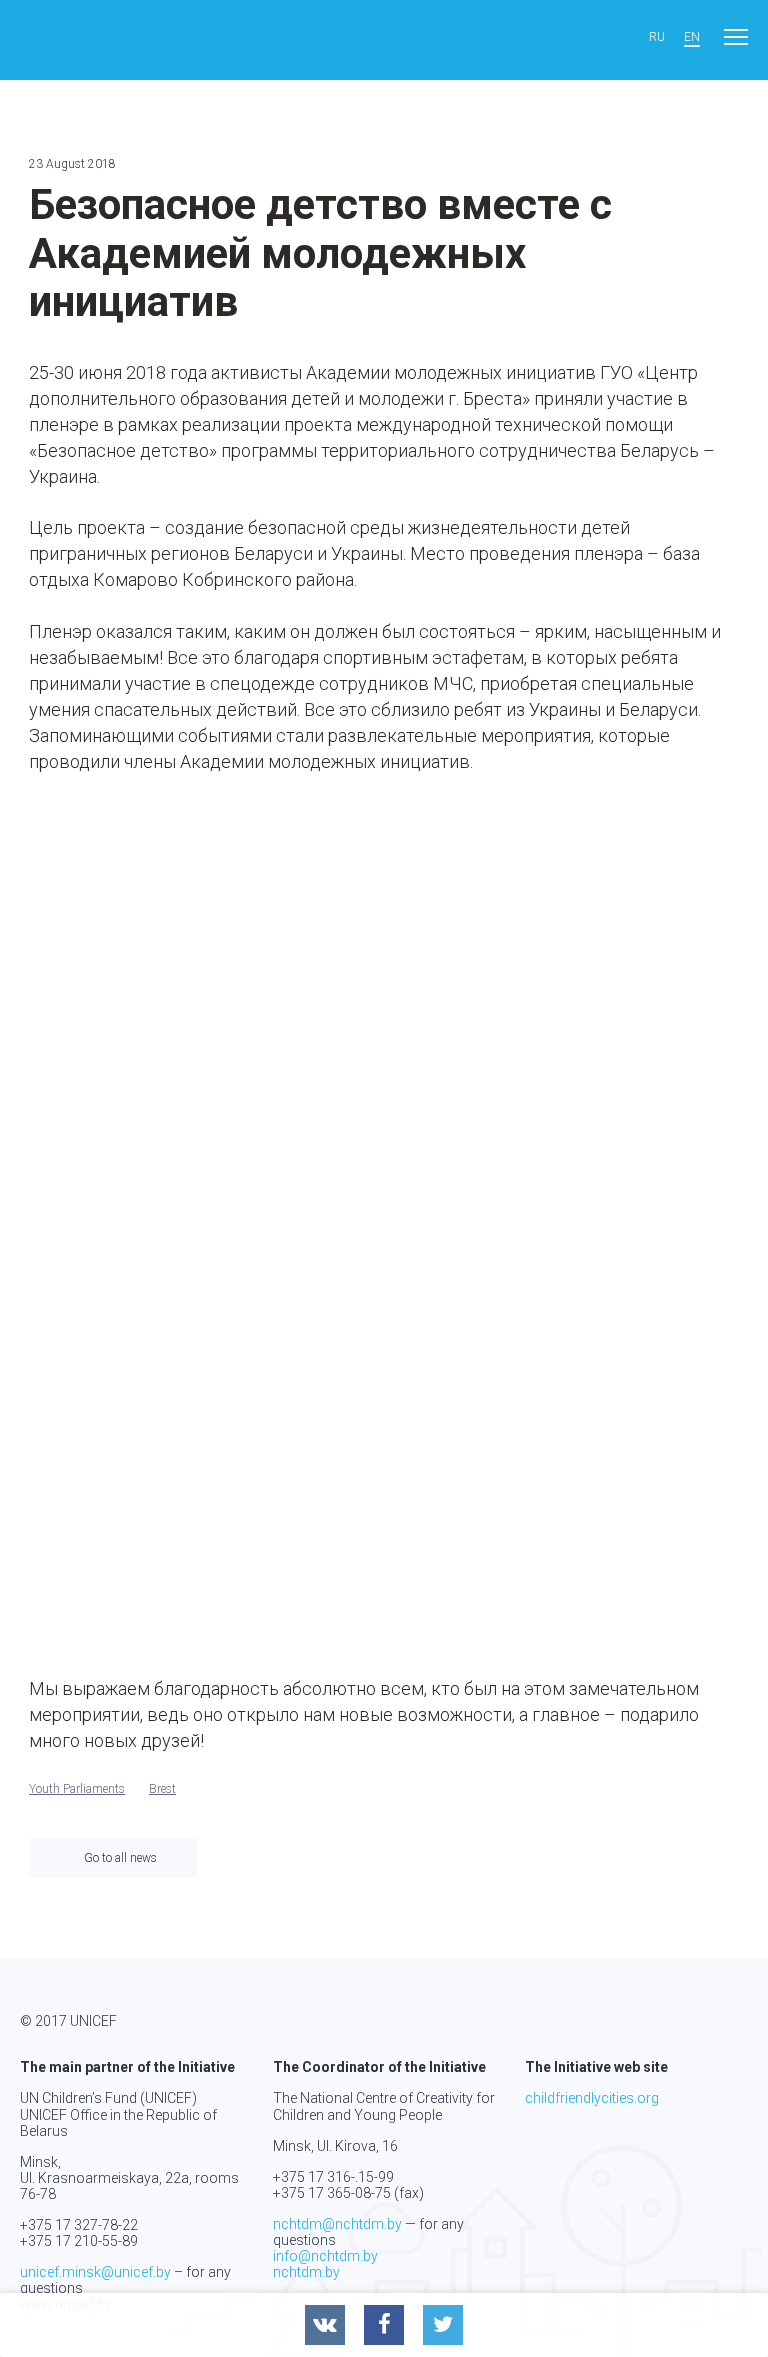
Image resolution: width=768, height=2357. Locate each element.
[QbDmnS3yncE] (626, 1209)
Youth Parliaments (77, 1789)
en (692, 37)
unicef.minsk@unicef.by (95, 2272)
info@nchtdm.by (325, 2256)
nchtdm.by (306, 2272)
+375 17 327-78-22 (79, 2225)
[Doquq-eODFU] (383, 966)
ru (657, 37)
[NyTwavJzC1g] (383, 1209)
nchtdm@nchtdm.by (337, 2224)
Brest (162, 1789)
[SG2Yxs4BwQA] (383, 1452)
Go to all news (120, 1858)
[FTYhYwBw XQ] (140, 1209)
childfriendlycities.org (592, 2098)
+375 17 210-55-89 (79, 2241)
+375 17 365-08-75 (332, 2193)
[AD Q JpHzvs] (140, 966)
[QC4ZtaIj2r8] (140, 1452)
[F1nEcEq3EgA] (626, 966)
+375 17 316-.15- (325, 2177)
